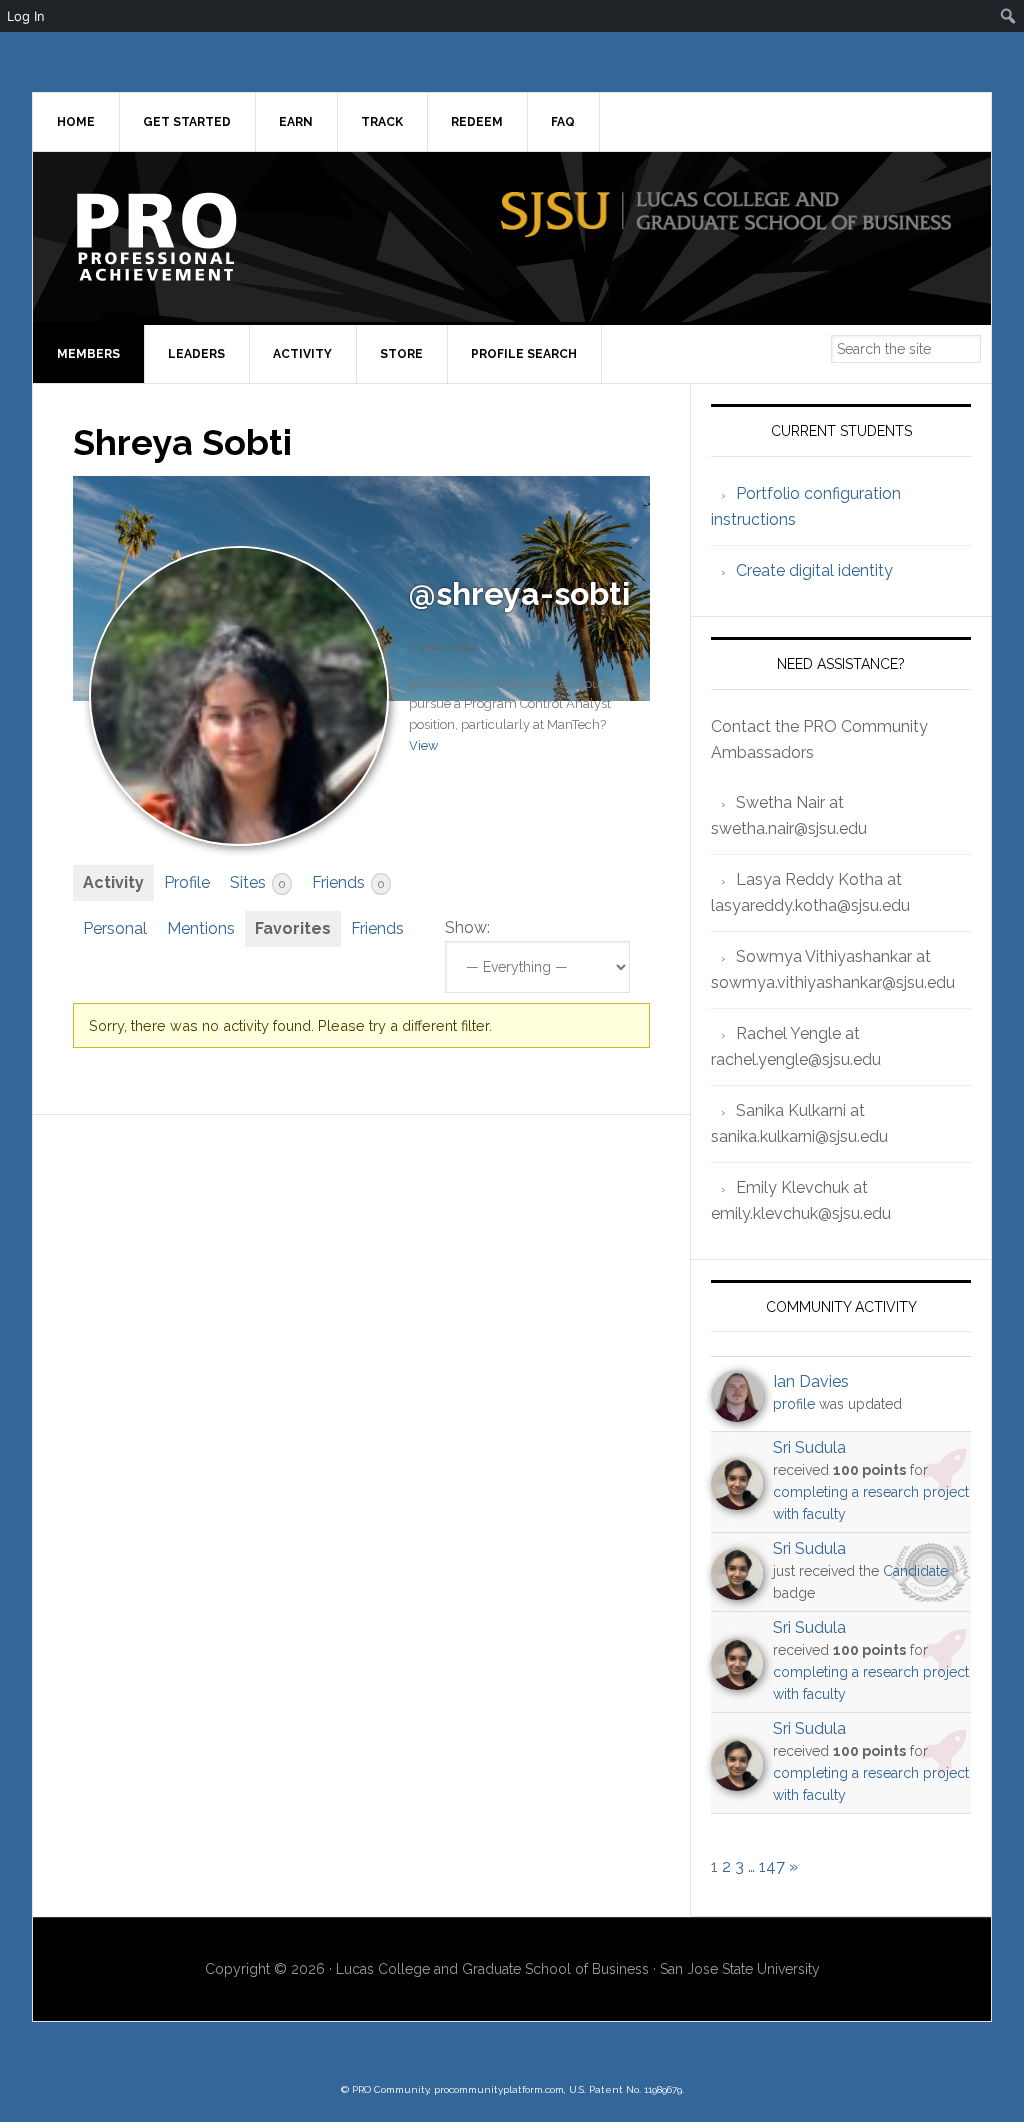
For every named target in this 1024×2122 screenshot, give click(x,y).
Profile (187, 882)
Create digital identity (814, 570)
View (423, 745)
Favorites (293, 928)
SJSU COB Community (203, 237)
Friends (348, 882)
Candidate (915, 1571)
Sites (257, 882)
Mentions (201, 928)
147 (772, 1866)
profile (794, 1404)
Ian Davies (811, 1381)
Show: (467, 927)
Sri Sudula (809, 1447)
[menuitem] (1008, 16)
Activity (113, 882)
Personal (115, 928)
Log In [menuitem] (26, 16)
